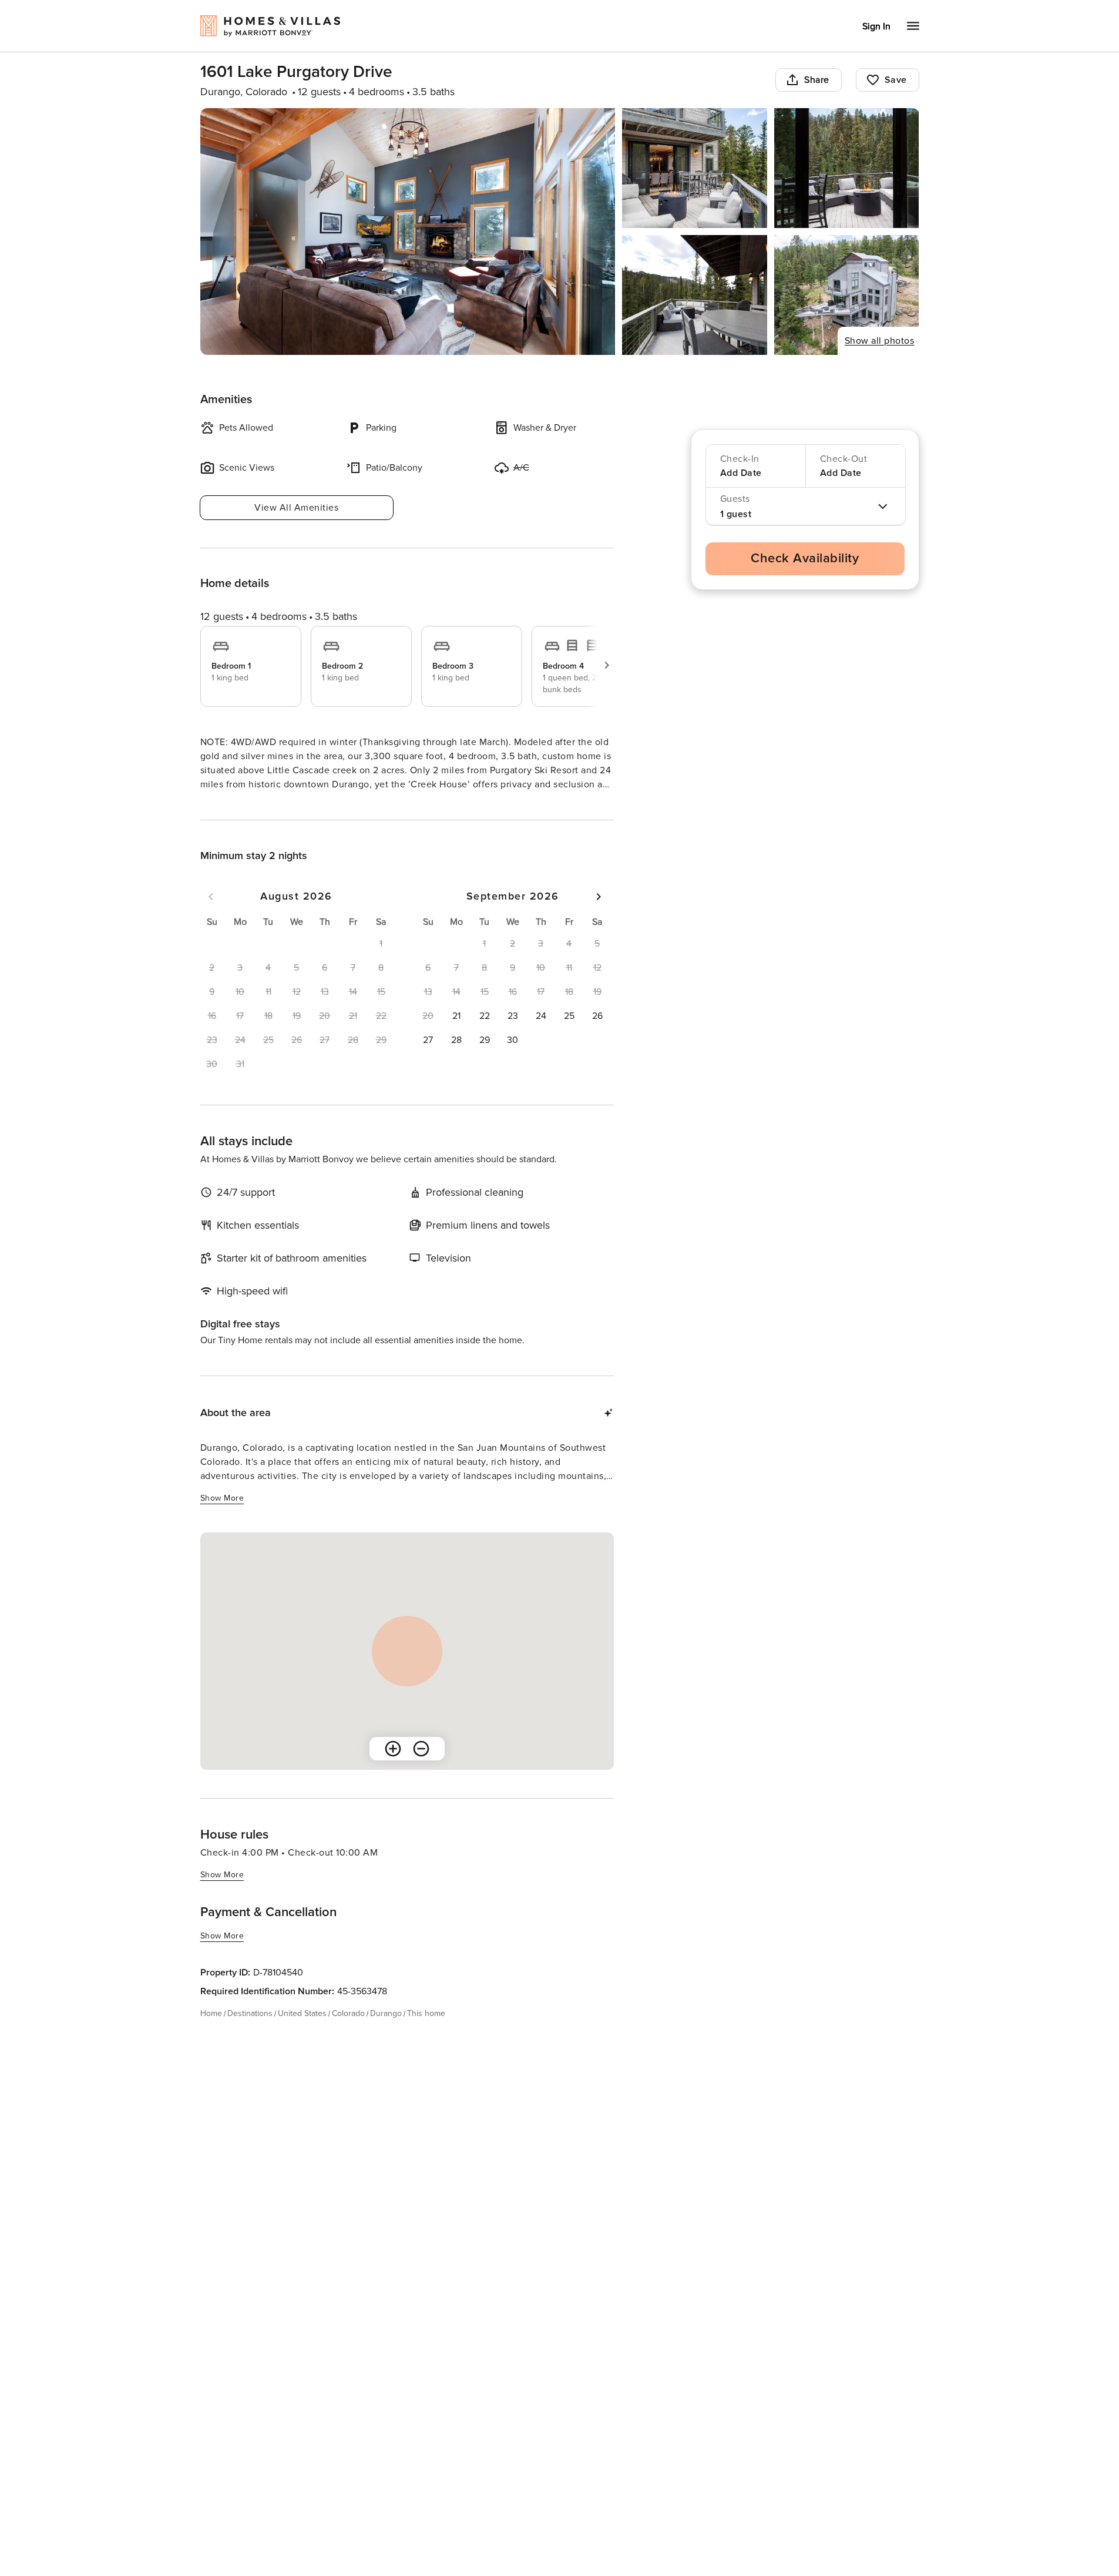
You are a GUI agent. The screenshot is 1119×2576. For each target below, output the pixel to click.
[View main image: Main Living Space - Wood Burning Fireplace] (408, 232)
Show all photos (880, 341)
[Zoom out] (421, 1770)
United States (302, 2035)
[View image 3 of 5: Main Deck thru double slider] (847, 168)
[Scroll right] (607, 665)
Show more (222, 806)
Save (896, 80)
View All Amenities (296, 508)
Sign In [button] (876, 26)
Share (817, 80)
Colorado (348, 2035)
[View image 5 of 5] (847, 295)
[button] (456, 1037)
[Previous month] (211, 918)
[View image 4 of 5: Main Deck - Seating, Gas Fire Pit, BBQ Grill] (695, 295)
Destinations (250, 2035)
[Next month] (599, 918)
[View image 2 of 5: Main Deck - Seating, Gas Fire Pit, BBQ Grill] (695, 168)
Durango (386, 2035)
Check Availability (805, 559)
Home (211, 2035)
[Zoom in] (393, 1770)
